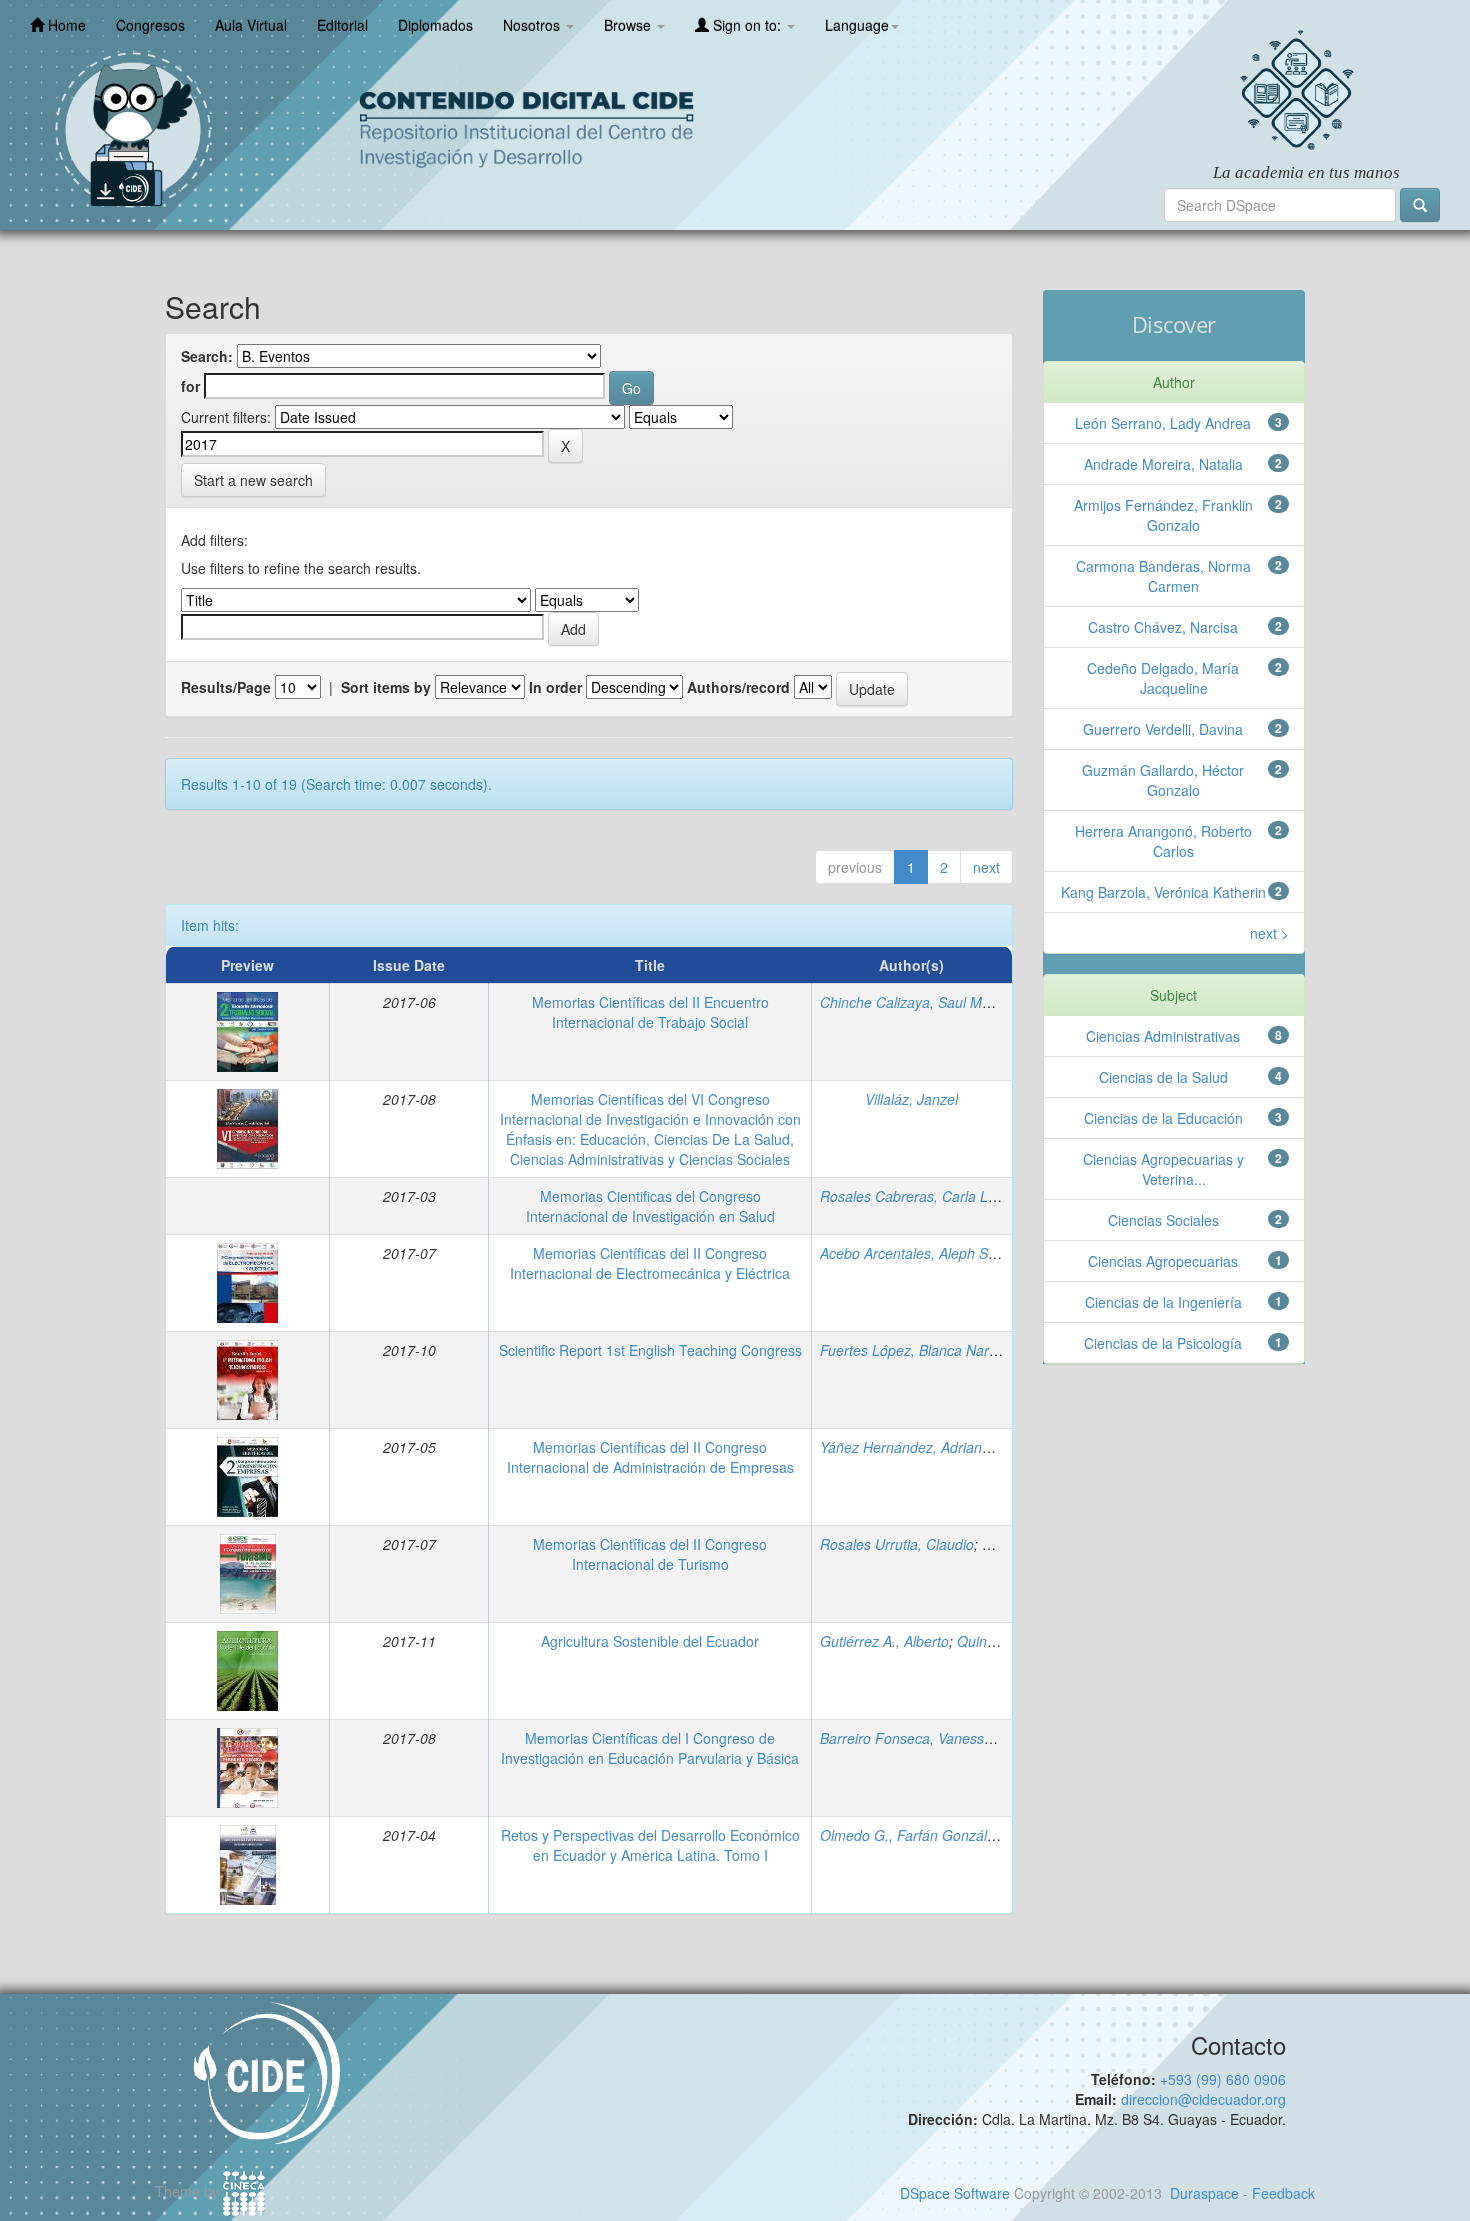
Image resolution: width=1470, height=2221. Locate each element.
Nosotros (533, 25)
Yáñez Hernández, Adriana (905, 1447)
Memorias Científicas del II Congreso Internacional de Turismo (650, 1554)
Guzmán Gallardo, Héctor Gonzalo (1163, 780)
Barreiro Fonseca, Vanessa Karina (928, 1738)
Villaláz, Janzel (911, 1099)
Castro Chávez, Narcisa (1163, 627)
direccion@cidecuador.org (1203, 2099)
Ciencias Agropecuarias (1163, 1261)
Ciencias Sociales (1163, 1220)
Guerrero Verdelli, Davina (1163, 729)
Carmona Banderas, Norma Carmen (1163, 576)
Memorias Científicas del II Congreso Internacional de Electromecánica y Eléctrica (650, 1263)
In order (555, 687)
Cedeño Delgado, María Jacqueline (1163, 678)
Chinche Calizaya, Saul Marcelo (920, 1002)
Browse (629, 25)
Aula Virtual (251, 25)
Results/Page (226, 687)
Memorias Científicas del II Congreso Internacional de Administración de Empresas (650, 1457)
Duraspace (1204, 2193)
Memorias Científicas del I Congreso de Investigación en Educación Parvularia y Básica (650, 1748)
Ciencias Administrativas (1163, 1036)
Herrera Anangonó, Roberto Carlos (1163, 841)
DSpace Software (955, 2193)
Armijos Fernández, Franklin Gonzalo (1163, 515)
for (190, 386)
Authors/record (738, 687)
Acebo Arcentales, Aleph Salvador (927, 1253)
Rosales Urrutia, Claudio (897, 1544)
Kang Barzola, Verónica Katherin (1163, 892)
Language (857, 25)
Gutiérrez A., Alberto (884, 1641)
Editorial (342, 25)
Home (65, 25)
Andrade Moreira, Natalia (1163, 464)
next (986, 867)
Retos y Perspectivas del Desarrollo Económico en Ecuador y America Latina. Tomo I (650, 1845)
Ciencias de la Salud (1163, 1077)
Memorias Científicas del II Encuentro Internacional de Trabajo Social (650, 1012)
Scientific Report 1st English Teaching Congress (650, 1350)
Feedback (1283, 2193)
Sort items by (386, 687)
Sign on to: (747, 25)
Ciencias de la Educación (1163, 1118)
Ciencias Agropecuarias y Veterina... (1163, 1169)
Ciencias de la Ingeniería (1163, 1302)
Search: (207, 356)
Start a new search (253, 480)
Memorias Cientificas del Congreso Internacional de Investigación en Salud (650, 1206)
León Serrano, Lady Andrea (1163, 423)
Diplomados (435, 25)
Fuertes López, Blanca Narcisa (917, 1350)
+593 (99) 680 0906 (1223, 2079)
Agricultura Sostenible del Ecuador (650, 1641)
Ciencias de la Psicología (1163, 1343)
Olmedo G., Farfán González (911, 1835)
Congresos (150, 25)
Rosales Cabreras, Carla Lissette (924, 1196)
